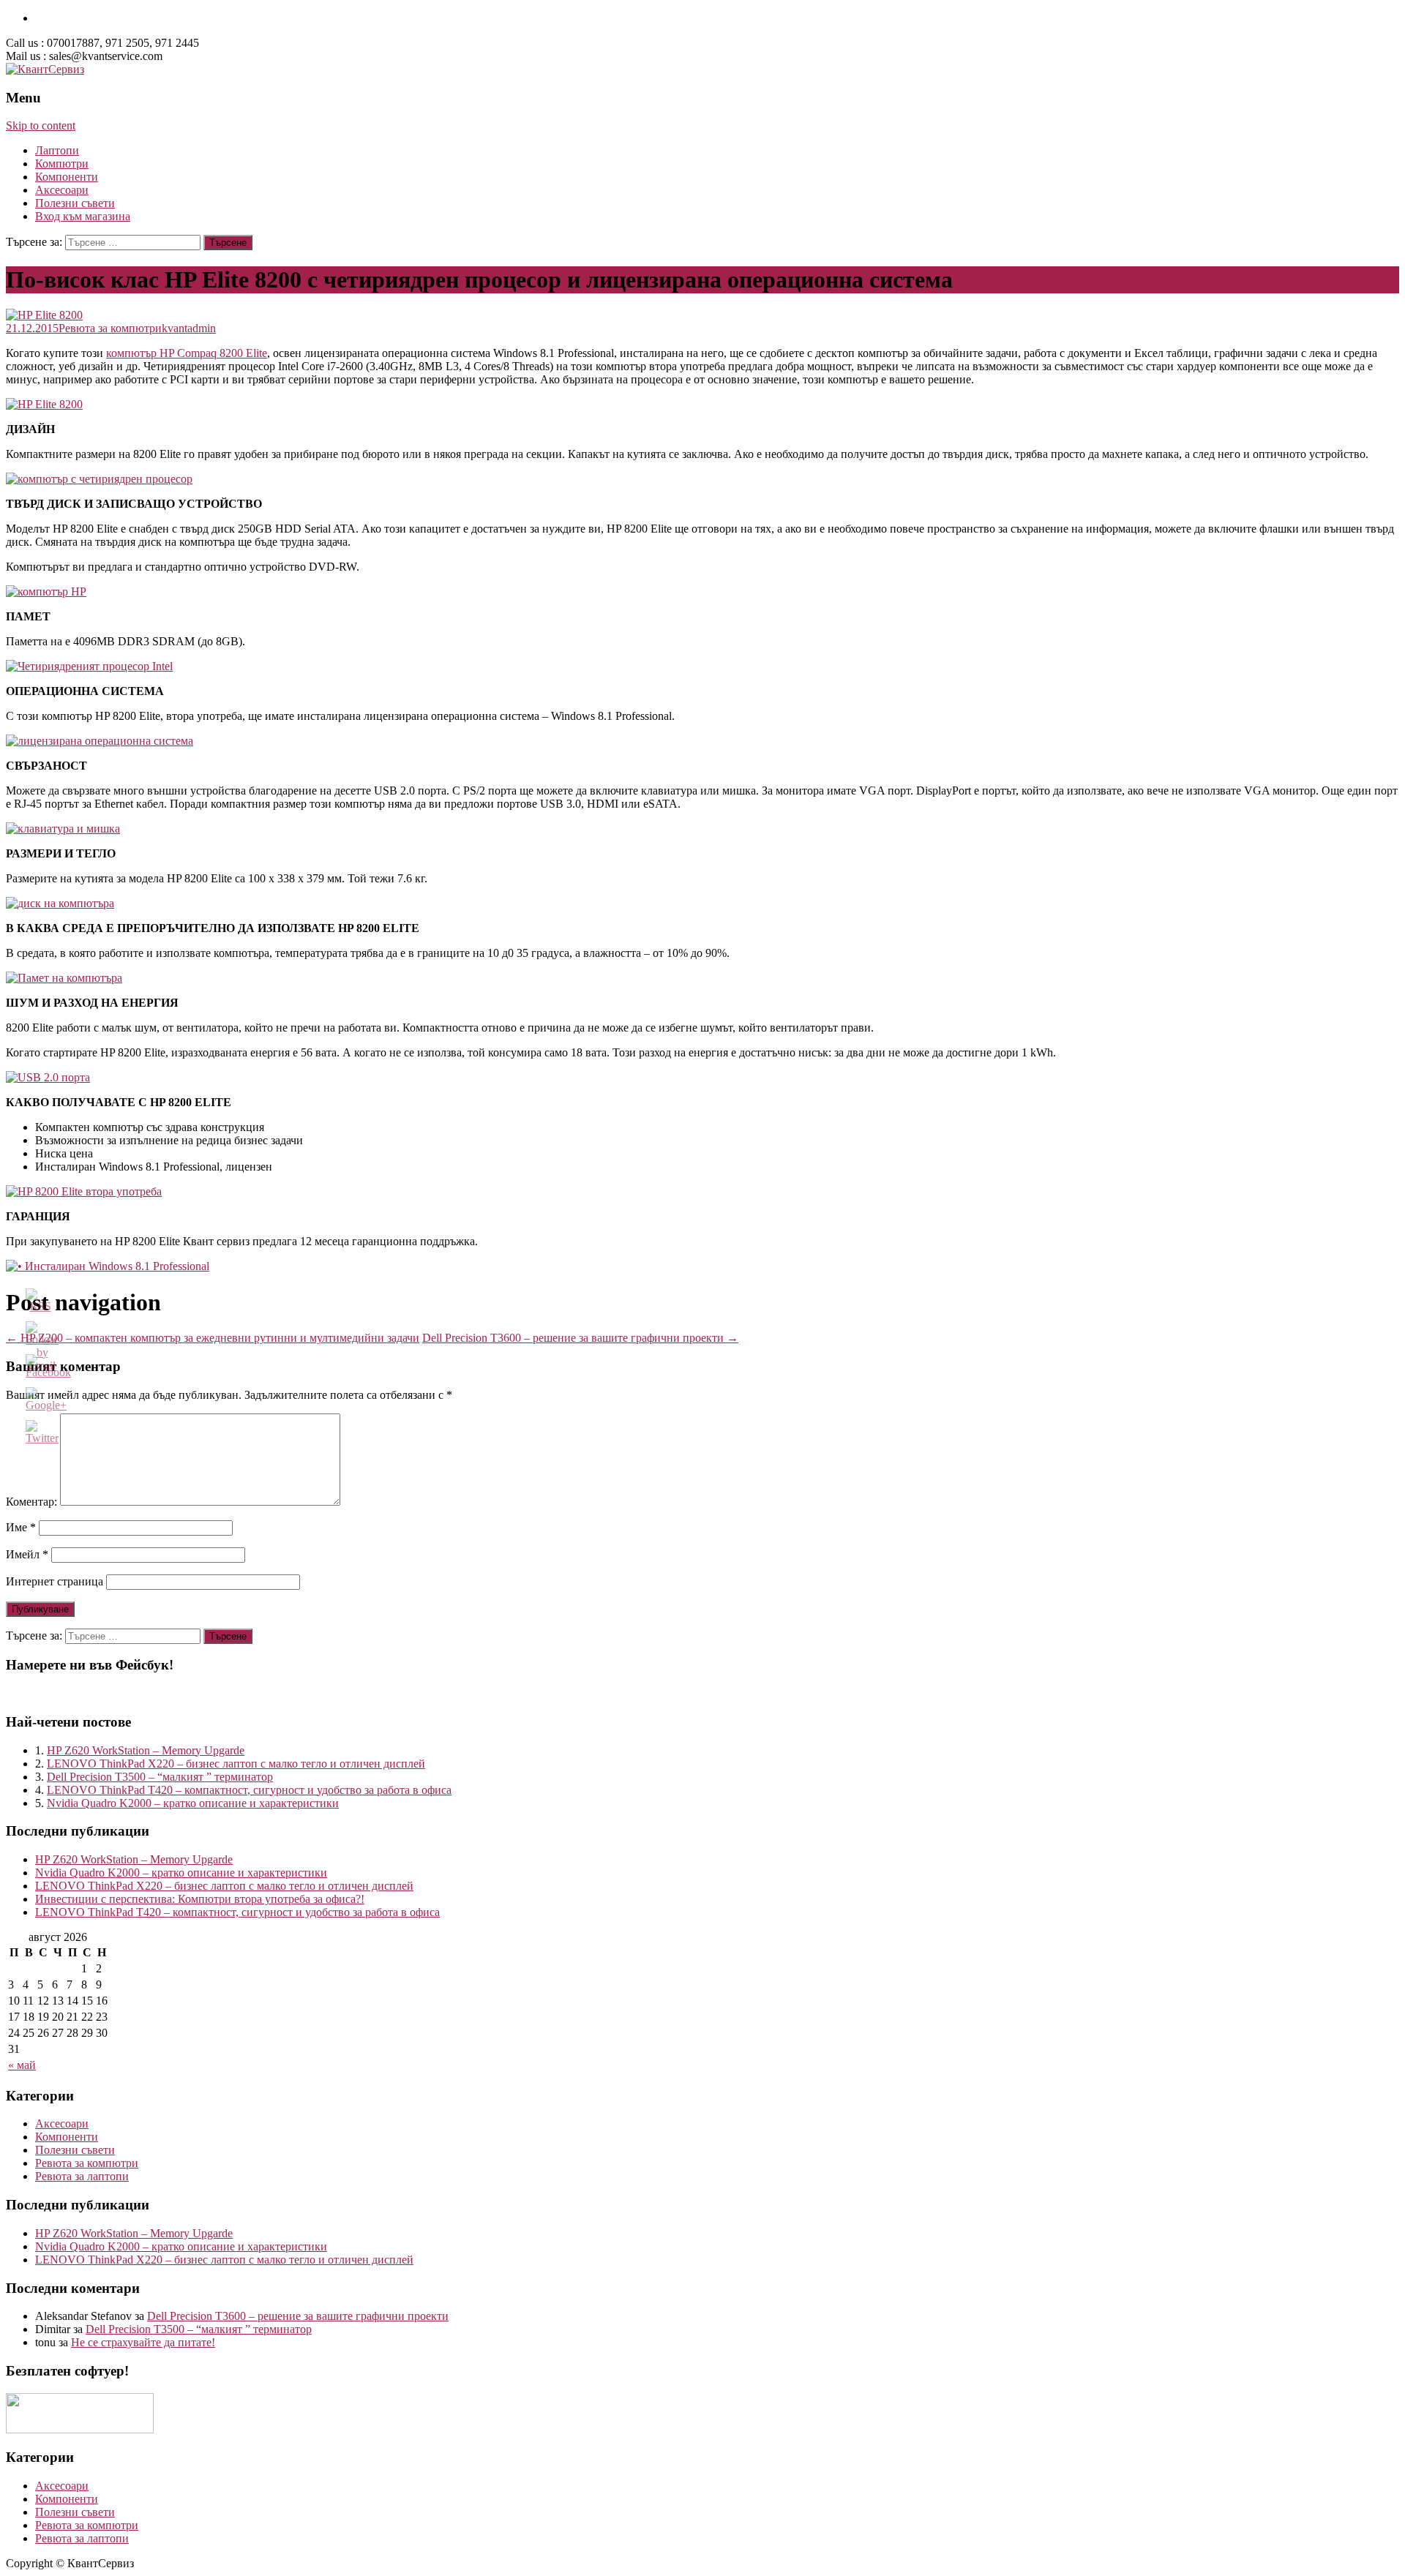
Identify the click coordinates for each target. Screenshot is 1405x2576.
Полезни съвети (75, 203)
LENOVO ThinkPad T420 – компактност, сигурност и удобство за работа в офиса (249, 1790)
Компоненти (67, 177)
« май (22, 2065)
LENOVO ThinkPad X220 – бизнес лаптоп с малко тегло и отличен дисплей (236, 1764)
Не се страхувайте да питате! (143, 2342)
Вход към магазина (83, 216)
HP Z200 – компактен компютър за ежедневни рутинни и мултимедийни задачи (213, 1338)
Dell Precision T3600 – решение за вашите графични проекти (580, 1338)
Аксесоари (62, 190)
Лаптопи (57, 150)
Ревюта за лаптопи (82, 2176)
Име (21, 1527)
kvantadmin (189, 328)
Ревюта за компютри (110, 328)
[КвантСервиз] (45, 69)
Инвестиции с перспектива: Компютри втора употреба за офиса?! (200, 1899)
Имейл (27, 1554)
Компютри (62, 164)
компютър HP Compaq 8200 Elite (187, 353)
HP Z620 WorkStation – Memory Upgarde (146, 1750)
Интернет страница (55, 1581)
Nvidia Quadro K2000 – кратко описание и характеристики (193, 1803)
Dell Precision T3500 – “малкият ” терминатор (160, 1777)
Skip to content (41, 125)
